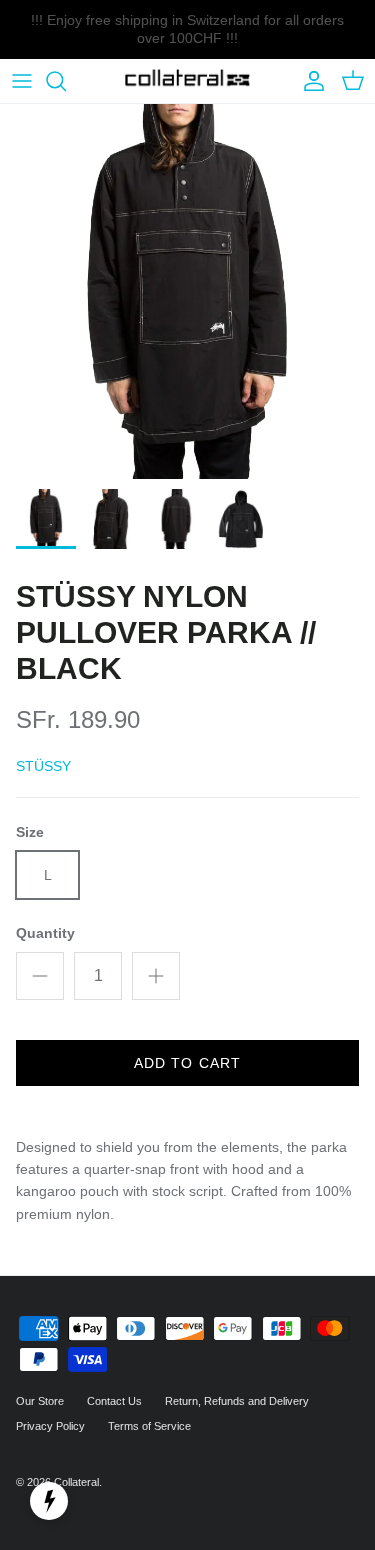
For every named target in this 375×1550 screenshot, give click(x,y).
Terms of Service (149, 1426)
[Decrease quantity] (40, 976)
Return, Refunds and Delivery (237, 1401)
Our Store (40, 1401)
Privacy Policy (50, 1426)
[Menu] (22, 81)
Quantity (45, 933)
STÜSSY (43, 766)
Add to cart (187, 1063)
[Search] (66, 81)
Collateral (76, 1482)
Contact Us (114, 1401)
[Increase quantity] (156, 976)
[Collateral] (187, 81)
